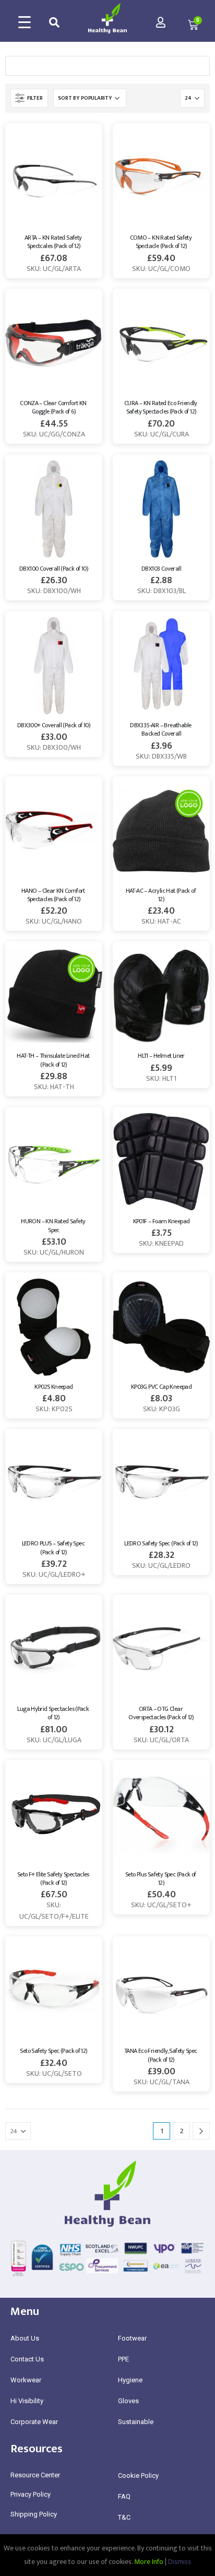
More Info (149, 2562)
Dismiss (180, 2562)
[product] (54, 178)
